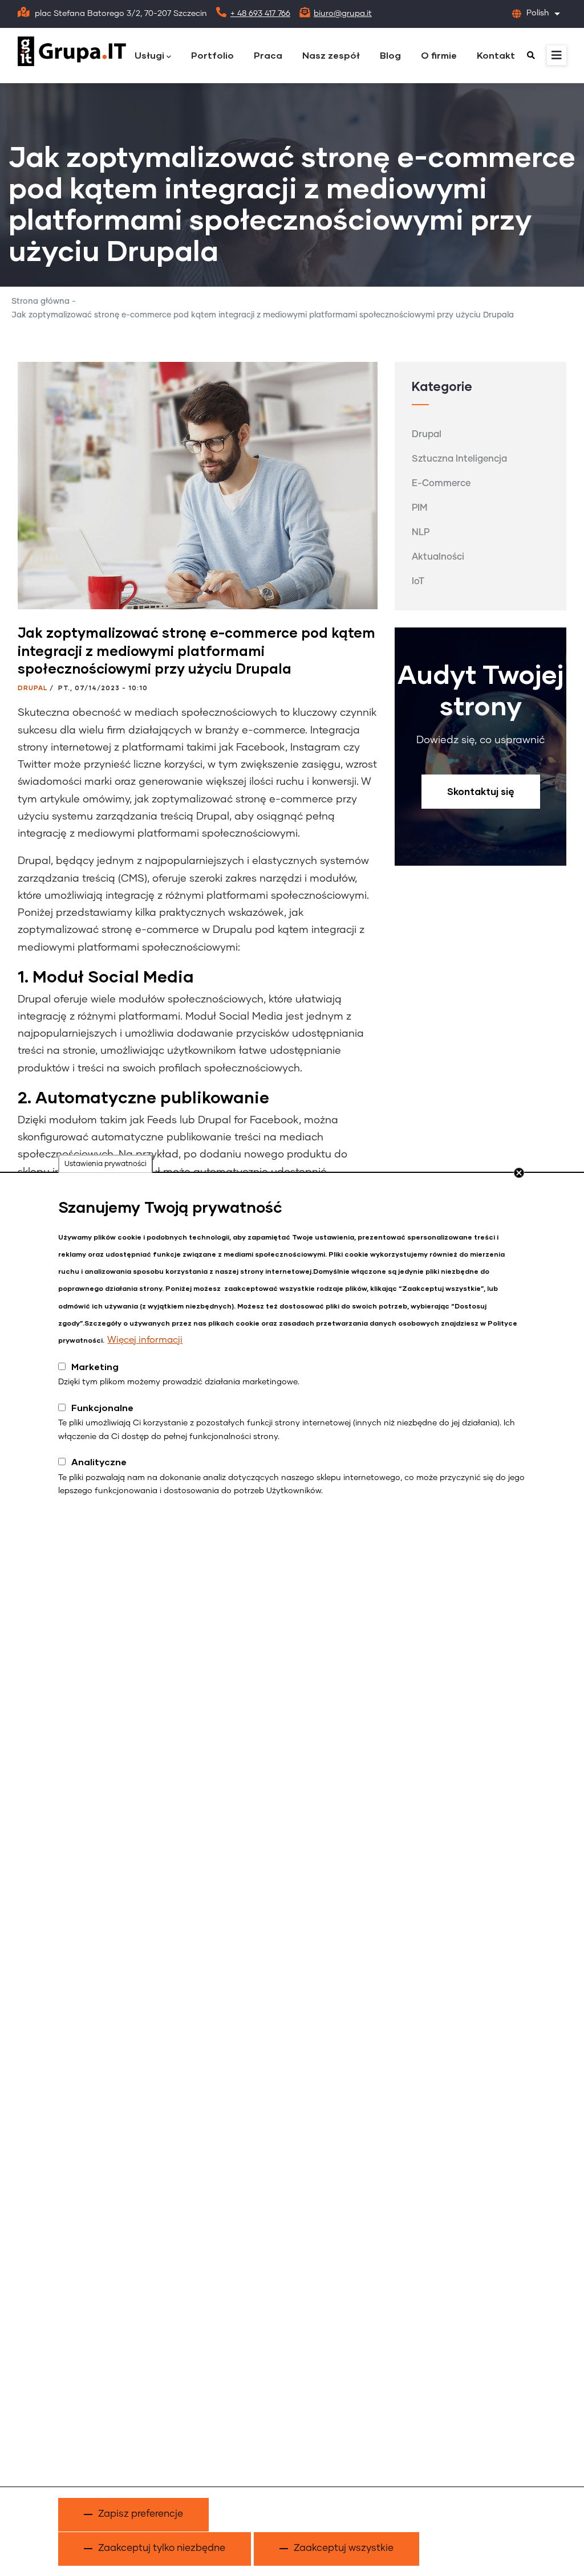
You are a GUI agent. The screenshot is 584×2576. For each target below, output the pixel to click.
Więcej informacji (145, 1340)
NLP (421, 532)
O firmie (439, 55)
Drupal (33, 688)
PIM (419, 508)
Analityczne (99, 1462)
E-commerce (441, 483)
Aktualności (438, 557)
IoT (418, 581)
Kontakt (496, 55)
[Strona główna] (72, 52)
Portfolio (212, 55)
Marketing (95, 1366)
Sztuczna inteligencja (459, 459)
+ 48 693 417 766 (260, 14)
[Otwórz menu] (557, 55)
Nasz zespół (331, 55)
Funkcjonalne (102, 1407)
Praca (268, 55)
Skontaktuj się (481, 791)
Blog (390, 55)
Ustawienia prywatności (106, 1164)
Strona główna (40, 301)
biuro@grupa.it (343, 14)
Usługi (149, 55)
